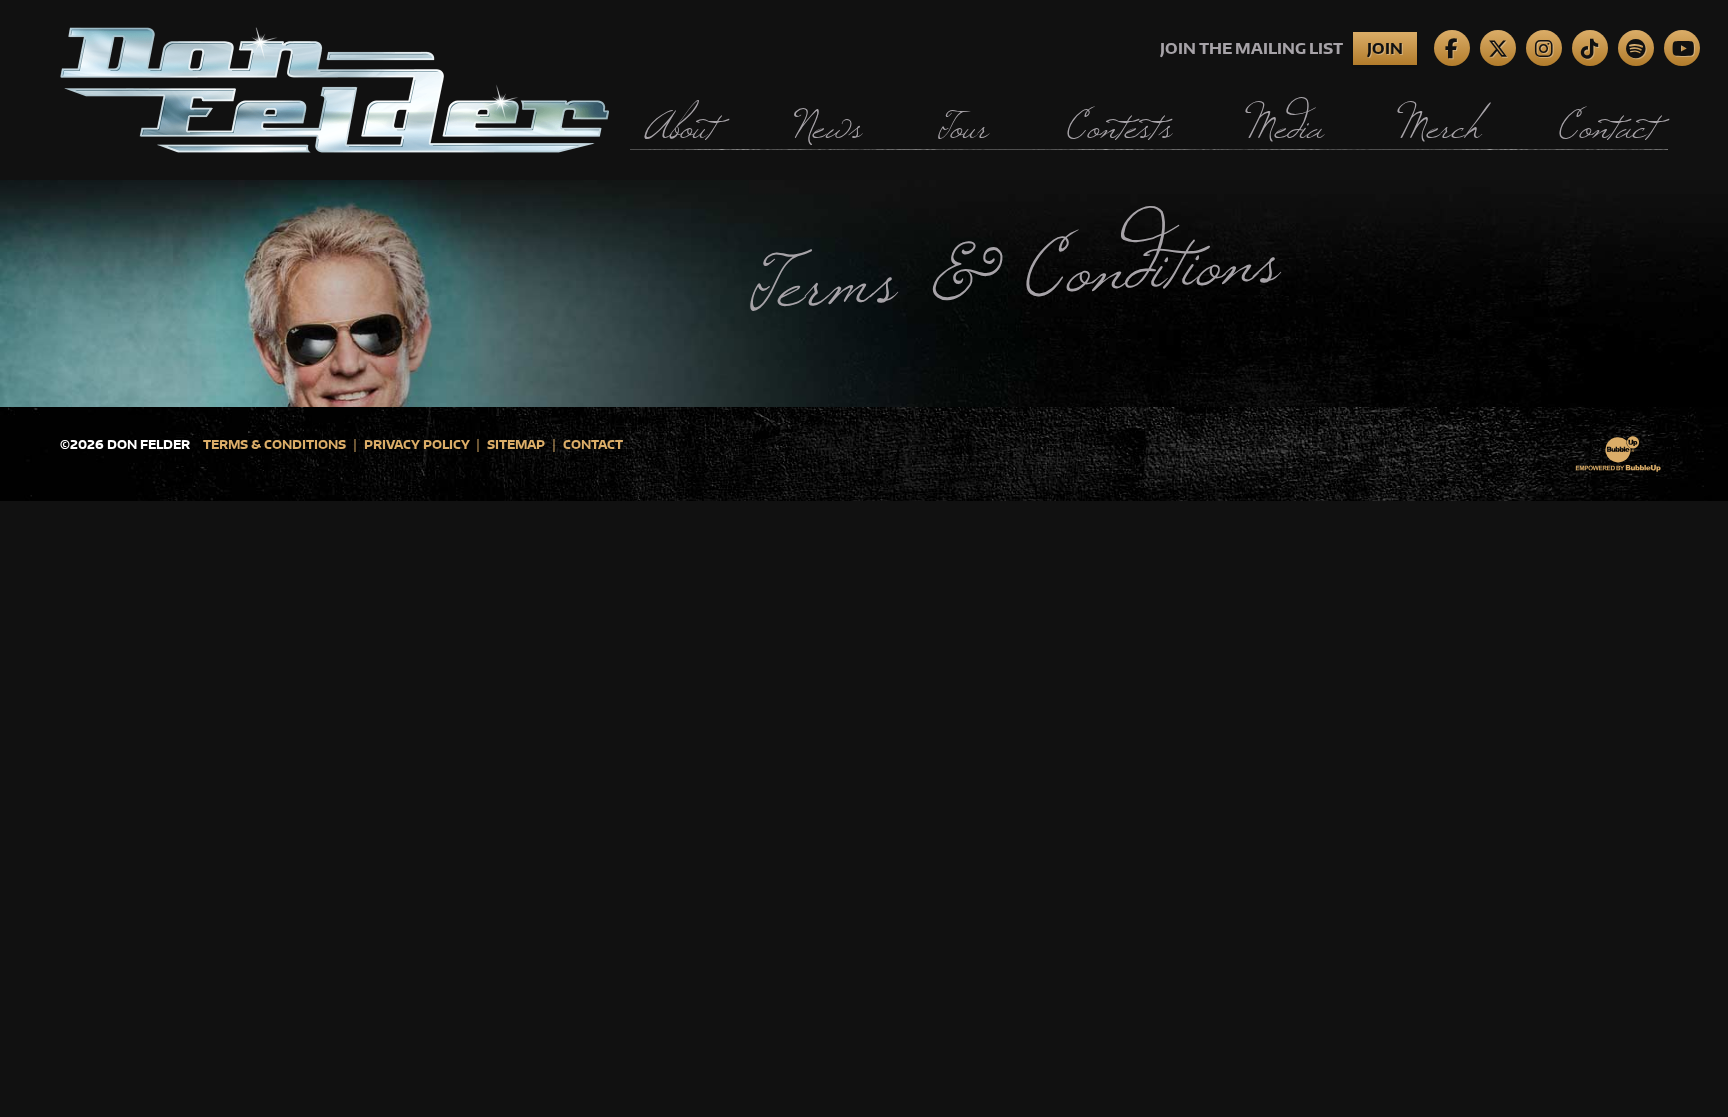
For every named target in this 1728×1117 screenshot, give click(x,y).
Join (1385, 48)
